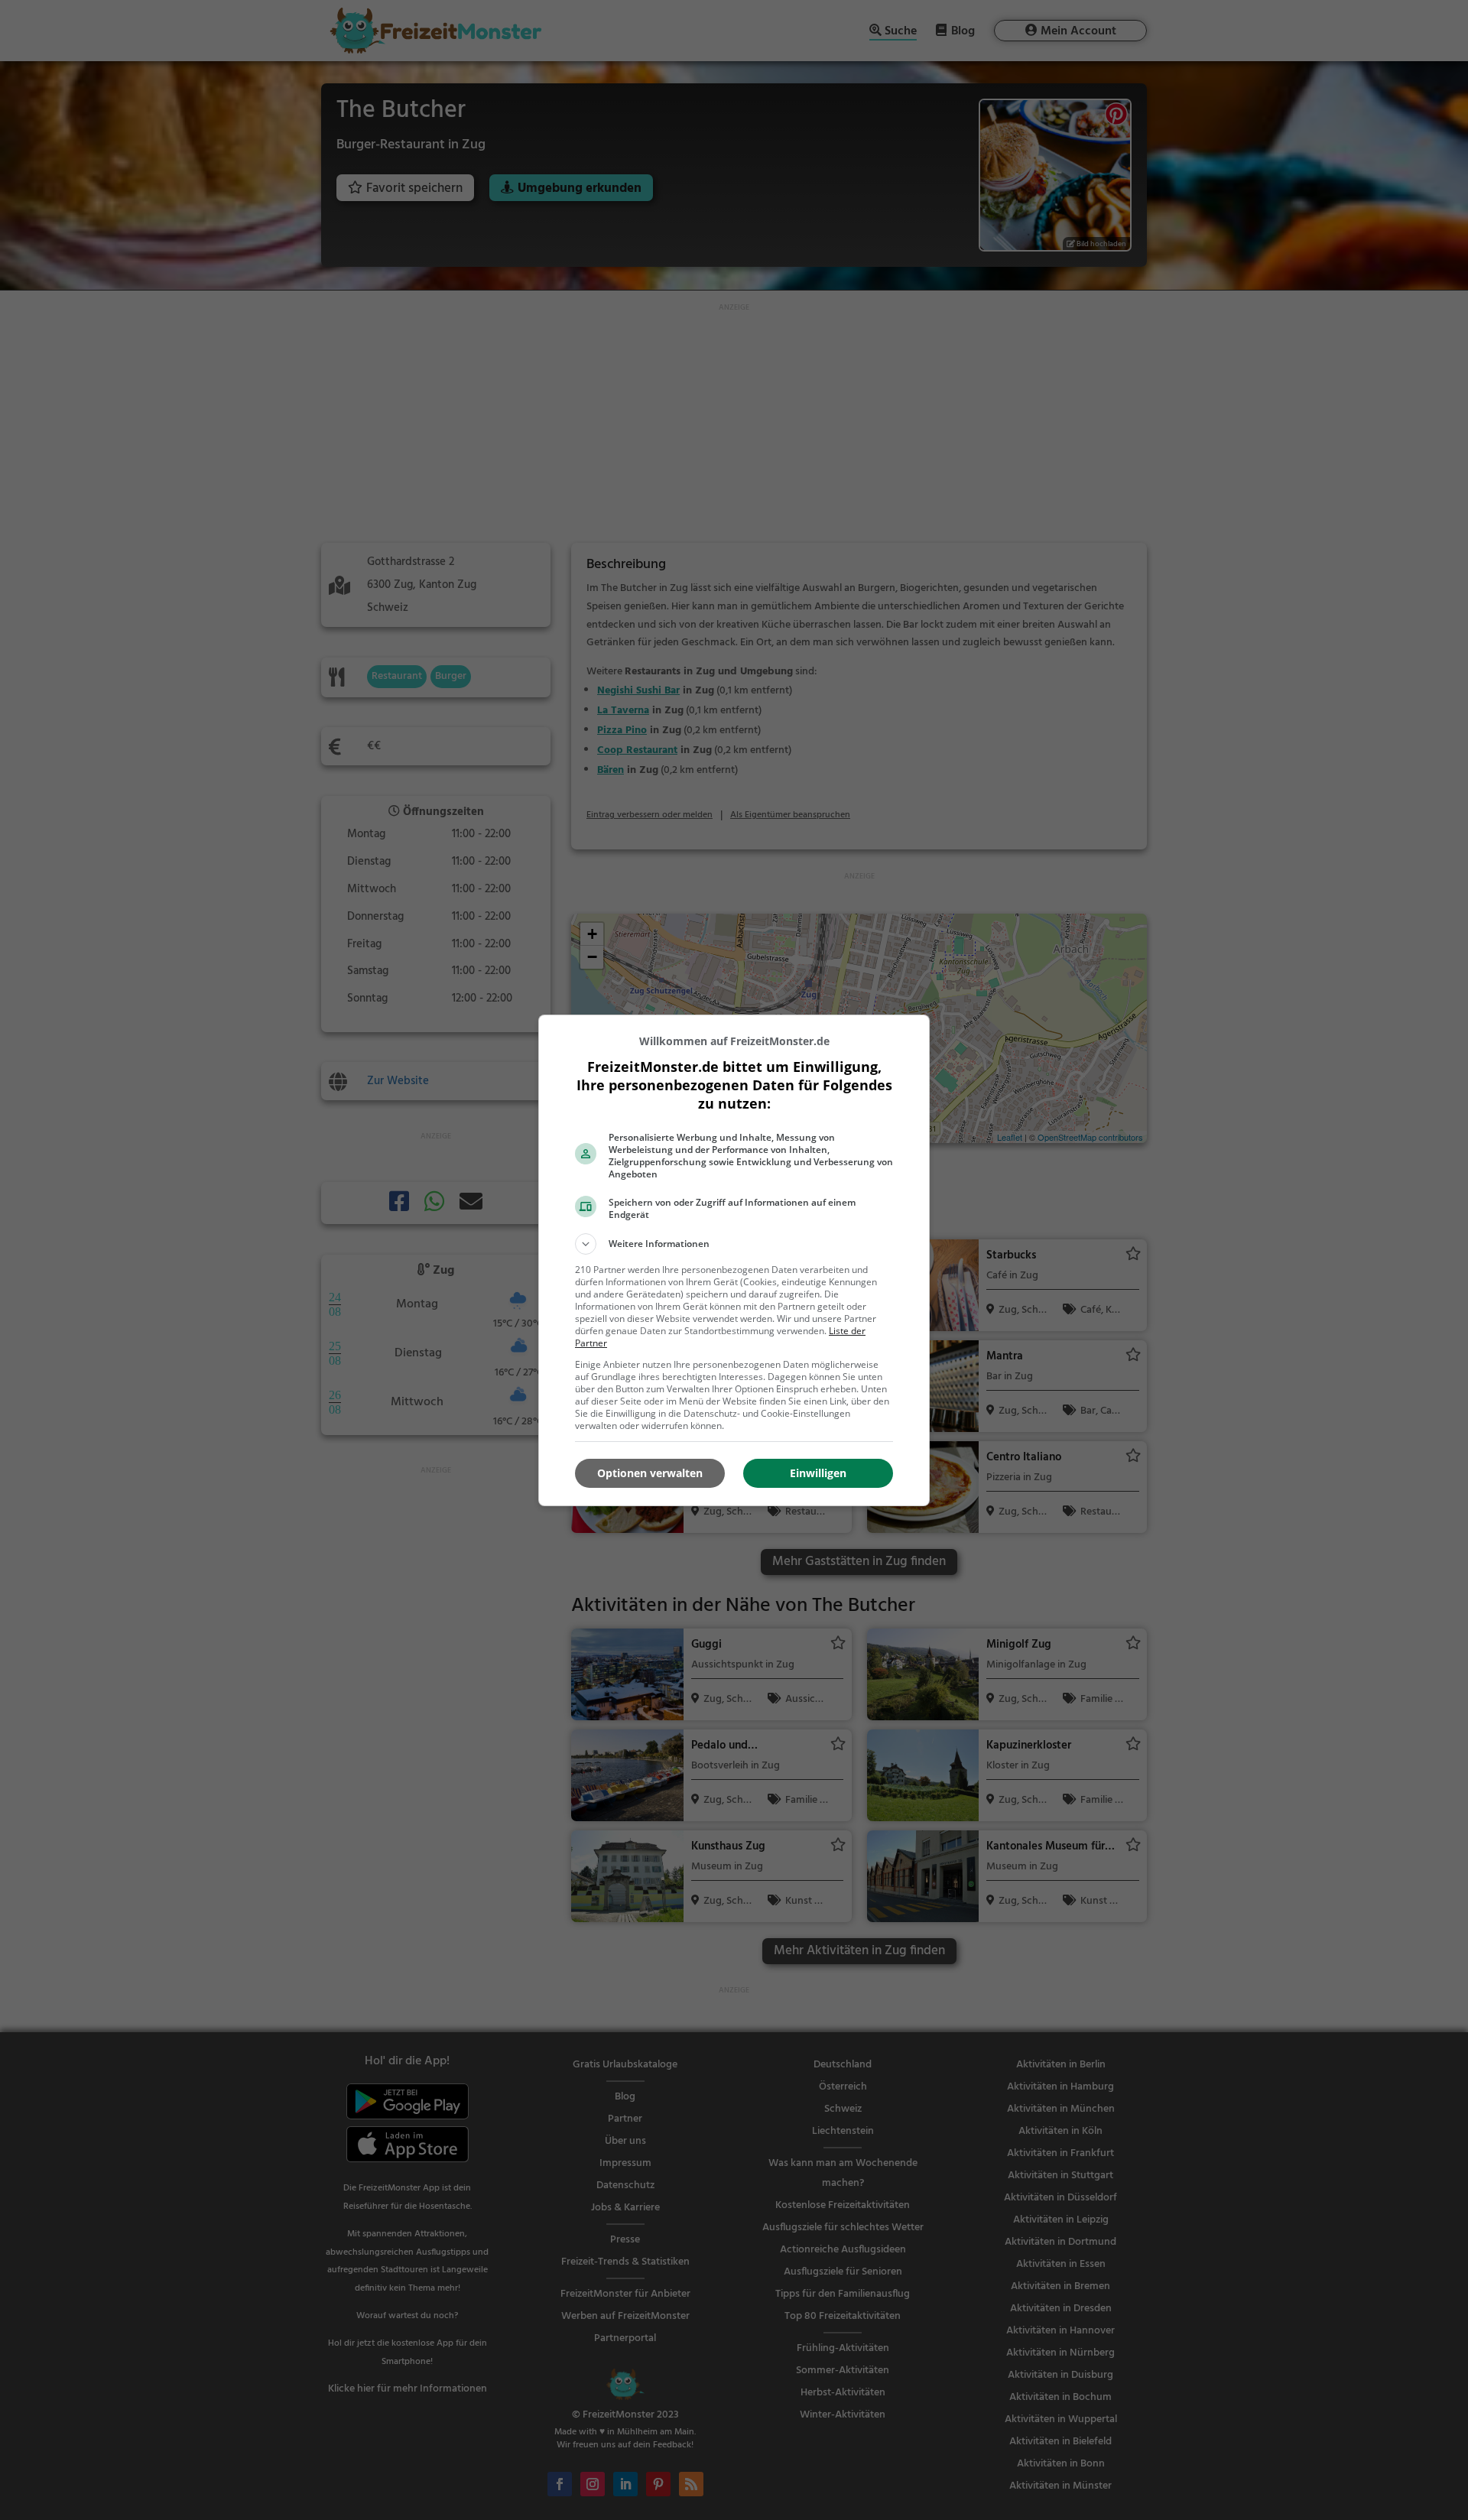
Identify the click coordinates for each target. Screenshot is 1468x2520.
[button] (734, 1244)
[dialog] (734, 1260)
